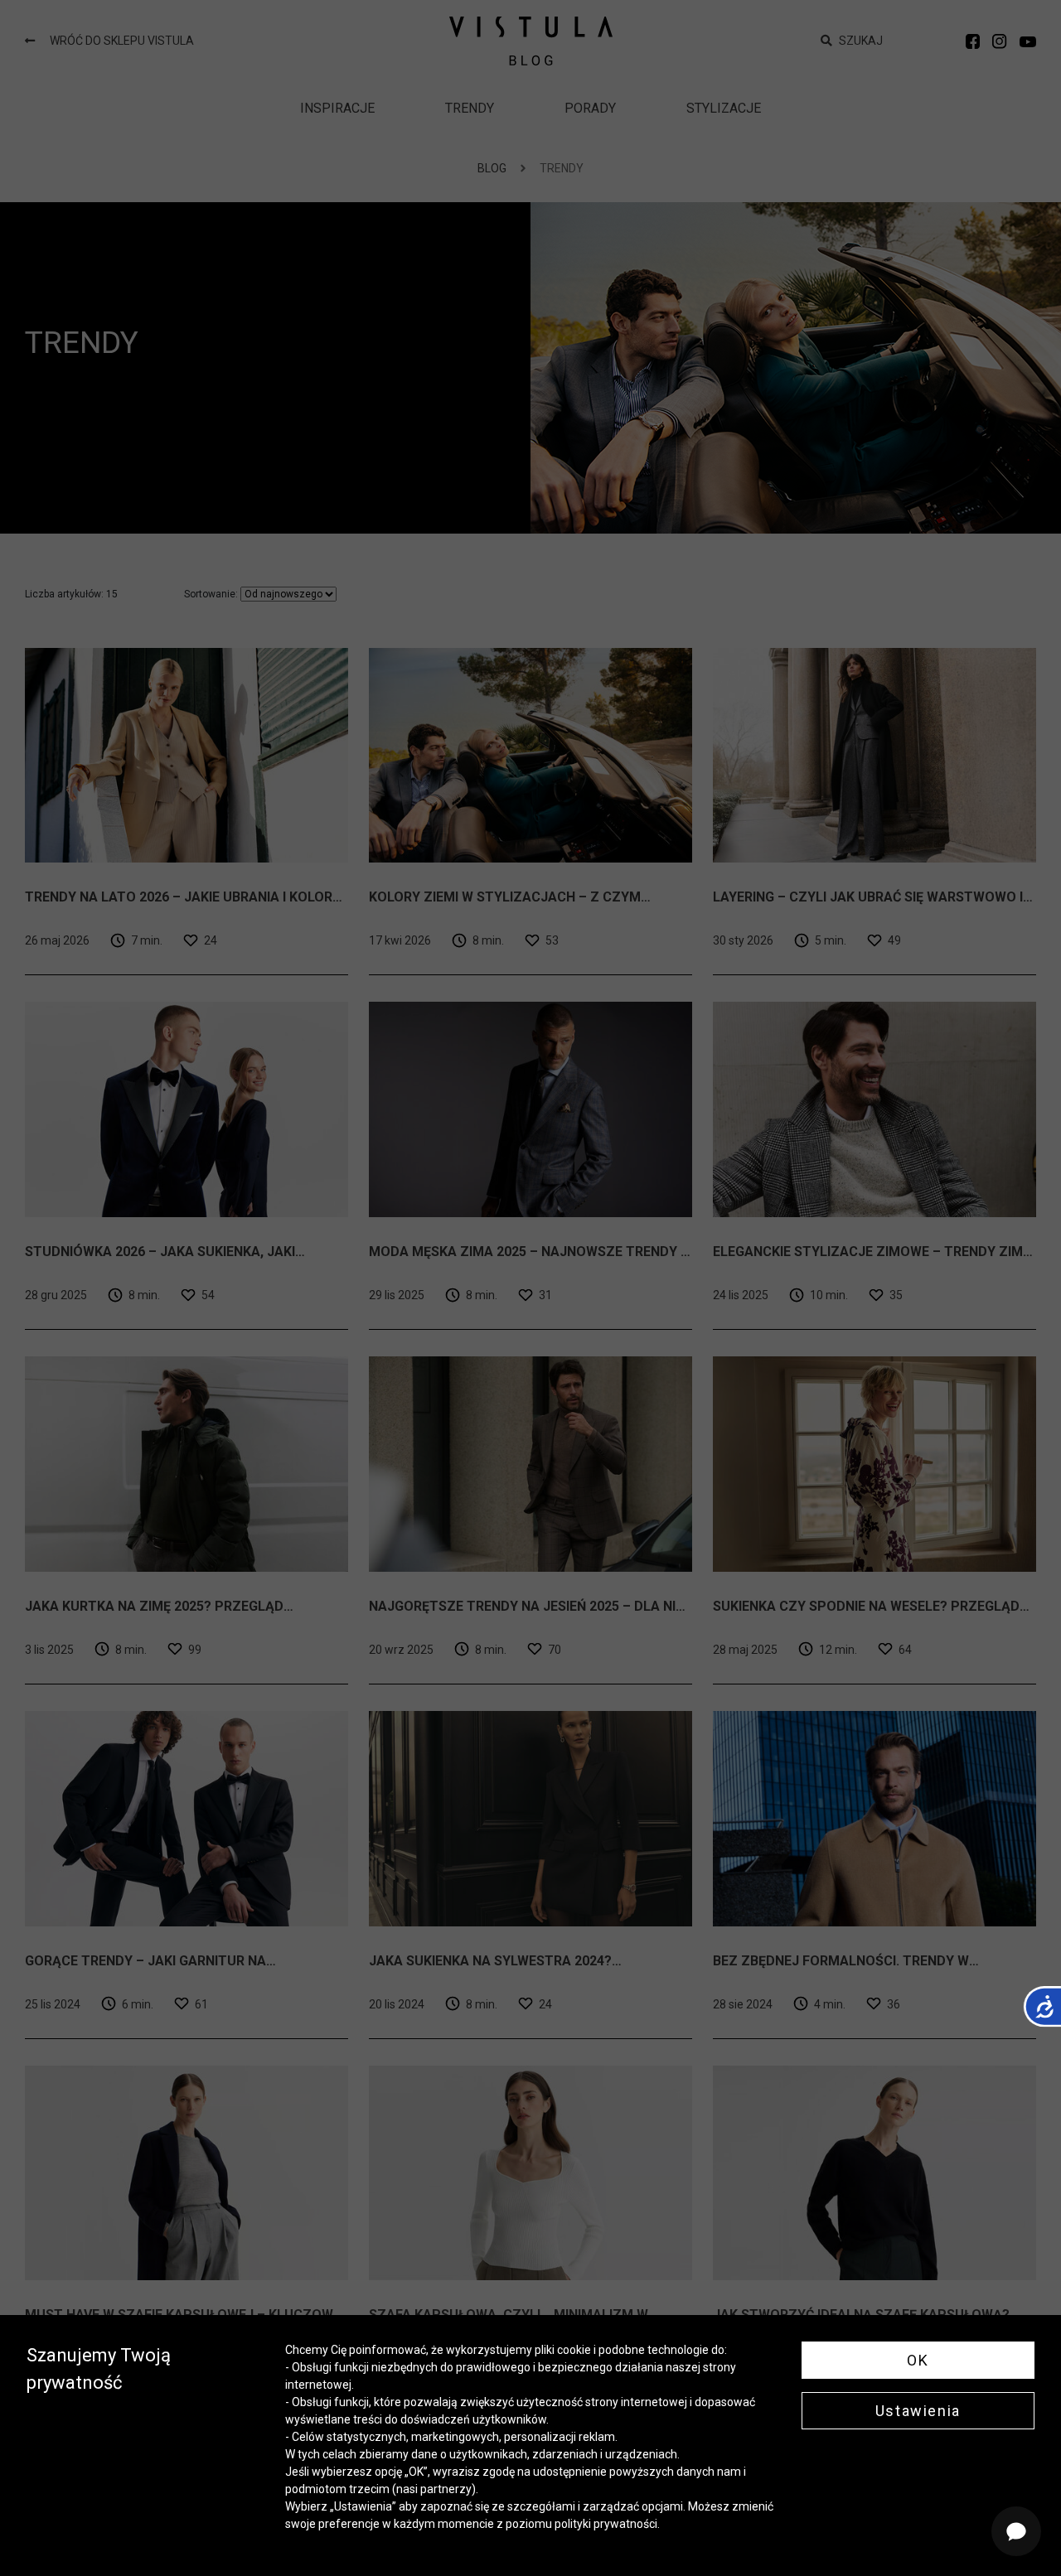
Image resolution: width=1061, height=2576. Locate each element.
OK (918, 2360)
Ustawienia (918, 2411)
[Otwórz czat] (1016, 2531)
